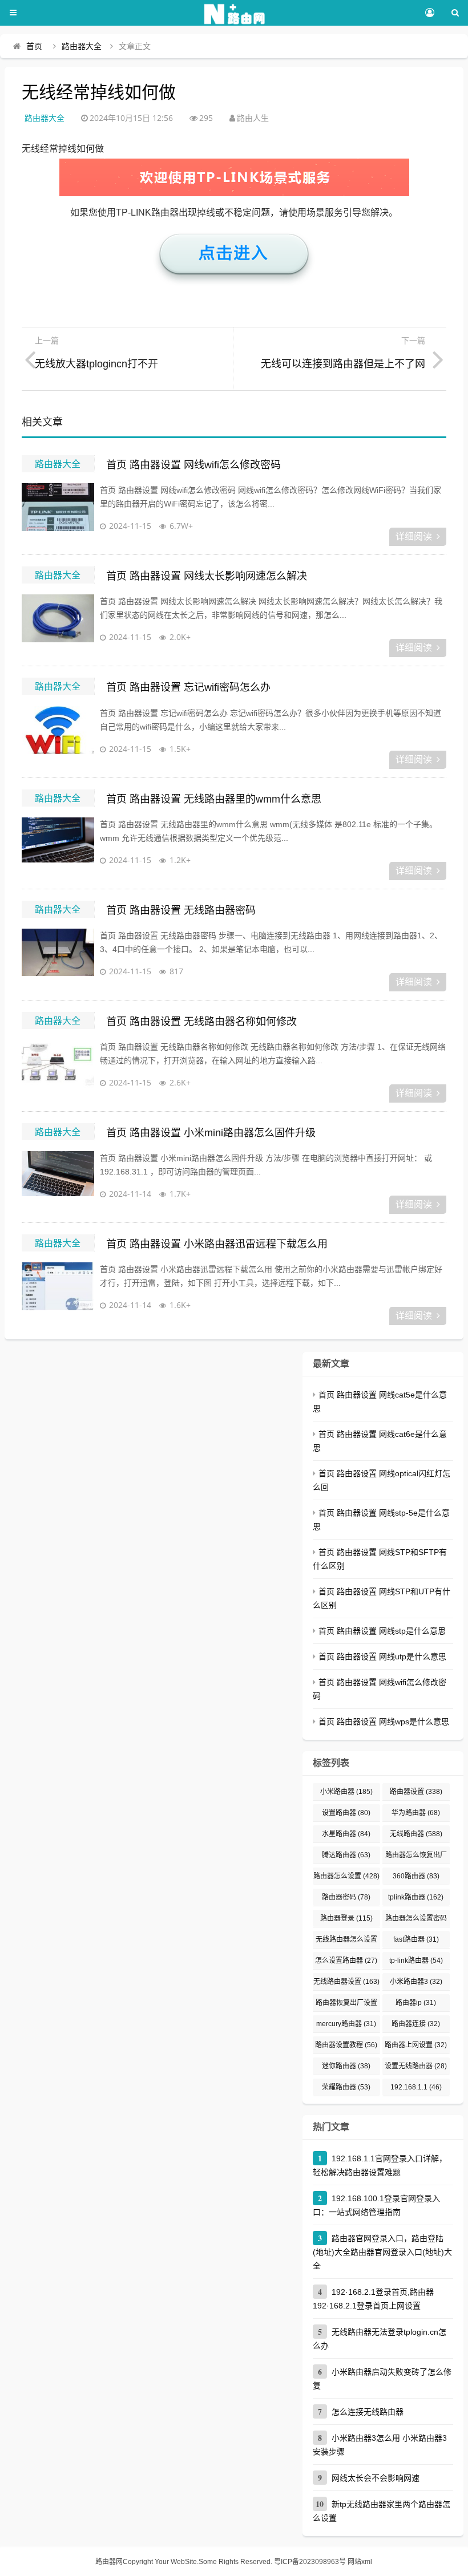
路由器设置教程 (346, 2045)
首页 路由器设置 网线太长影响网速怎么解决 (207, 576)
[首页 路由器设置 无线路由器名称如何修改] (58, 1068)
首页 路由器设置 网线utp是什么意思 (382, 1656)
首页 (34, 46)
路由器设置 (416, 1792)
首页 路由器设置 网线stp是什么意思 (382, 1631)
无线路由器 (416, 1834)
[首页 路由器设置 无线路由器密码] (58, 957)
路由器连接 (416, 2024)
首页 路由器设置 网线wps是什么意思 (384, 1722)
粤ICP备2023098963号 (310, 2562)
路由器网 (109, 2562)
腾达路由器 (346, 1855)
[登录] (429, 13)
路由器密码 (346, 1897)
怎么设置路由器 (346, 1961)
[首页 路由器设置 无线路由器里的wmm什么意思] (58, 846)
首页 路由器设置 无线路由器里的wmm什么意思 (214, 799)
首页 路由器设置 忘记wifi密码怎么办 (188, 687)
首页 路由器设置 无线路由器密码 (181, 910)
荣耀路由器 (346, 2087)
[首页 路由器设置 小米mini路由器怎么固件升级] (58, 1180)
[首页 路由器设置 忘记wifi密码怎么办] (58, 735)
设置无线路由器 (416, 2066)
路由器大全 (82, 46)
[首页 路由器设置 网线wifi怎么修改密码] (58, 512)
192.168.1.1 (416, 2087)
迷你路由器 (346, 2066)
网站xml (360, 2562)
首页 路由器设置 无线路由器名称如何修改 (201, 1022)
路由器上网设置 (416, 2045)
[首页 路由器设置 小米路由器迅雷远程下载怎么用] (58, 1291)
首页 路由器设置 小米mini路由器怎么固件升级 (211, 1133)
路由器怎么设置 (346, 1876)
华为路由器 (416, 1813)
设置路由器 (346, 1813)
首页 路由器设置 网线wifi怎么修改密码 (193, 465)
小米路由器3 (416, 1982)
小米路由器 (346, 1792)
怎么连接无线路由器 (368, 2412)
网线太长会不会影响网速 (376, 2478)
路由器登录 (346, 1918)
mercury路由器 (346, 2024)
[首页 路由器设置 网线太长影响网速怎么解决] (58, 623)
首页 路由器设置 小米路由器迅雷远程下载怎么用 (217, 1244)
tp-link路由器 (416, 1961)
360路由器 (416, 1876)
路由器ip (416, 2003)
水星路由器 (346, 1834)
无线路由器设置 (346, 1982)
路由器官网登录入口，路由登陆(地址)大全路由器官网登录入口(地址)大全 (382, 2252)
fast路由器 (416, 1939)
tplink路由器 (416, 1897)
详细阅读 (414, 536)
